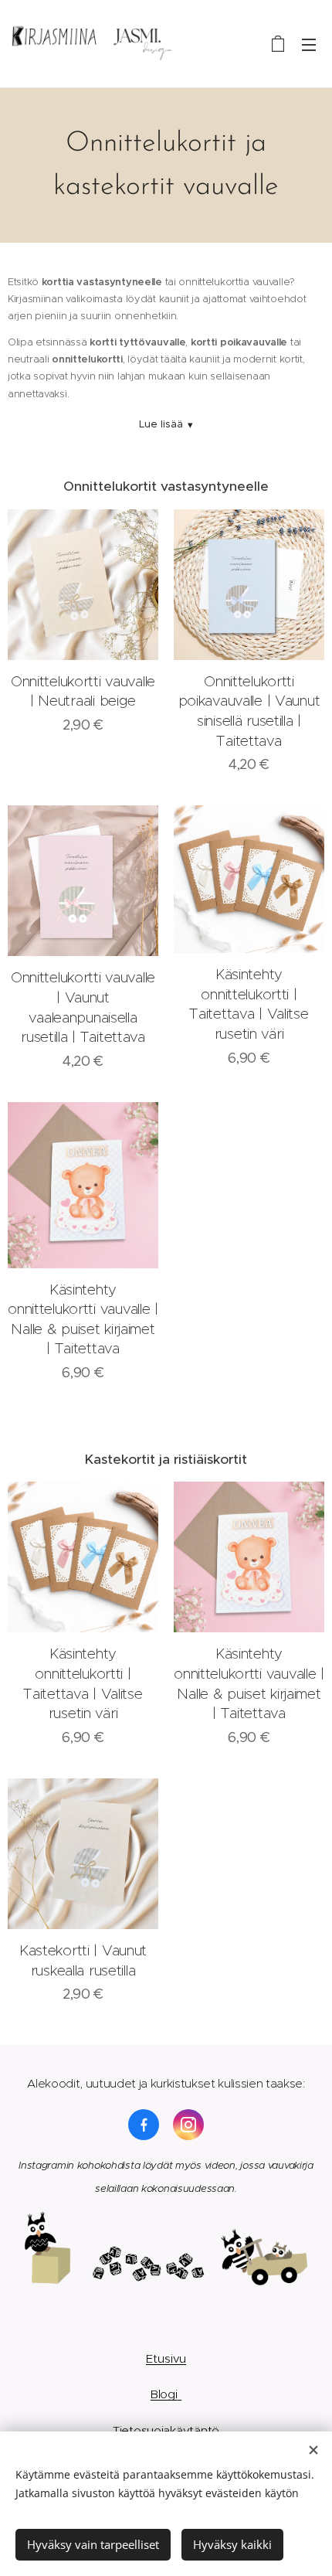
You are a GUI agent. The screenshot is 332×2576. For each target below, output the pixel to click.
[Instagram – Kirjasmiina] (188, 2125)
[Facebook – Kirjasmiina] (144, 2125)
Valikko (309, 44)
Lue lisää (166, 424)
